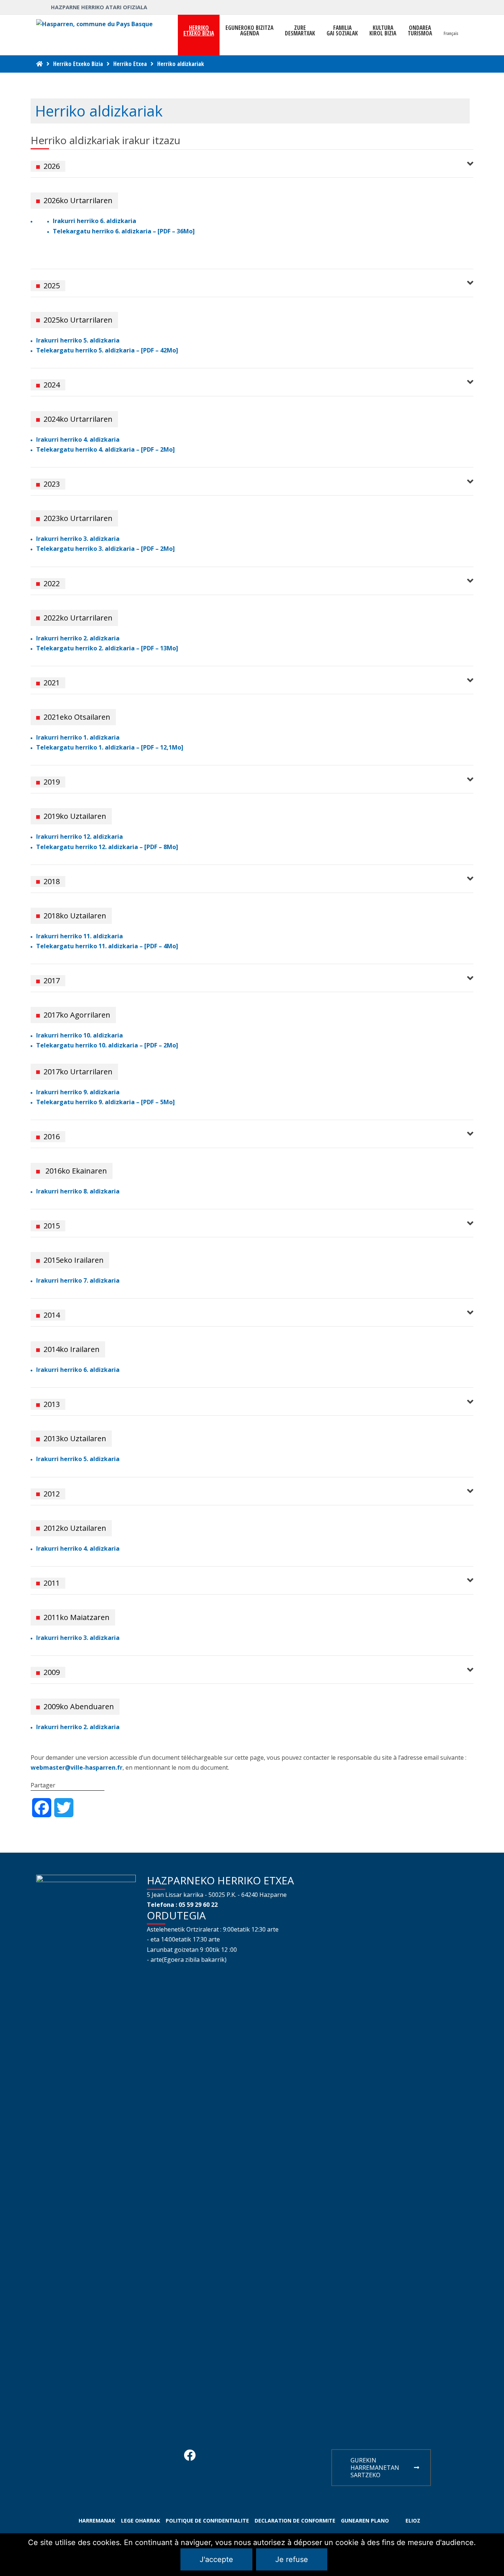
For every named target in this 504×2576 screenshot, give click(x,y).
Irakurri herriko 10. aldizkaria (80, 1035)
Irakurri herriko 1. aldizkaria (78, 737)
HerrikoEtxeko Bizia (199, 31)
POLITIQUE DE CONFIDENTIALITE (207, 2521)
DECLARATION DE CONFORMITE (295, 2521)
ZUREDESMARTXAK (300, 31)
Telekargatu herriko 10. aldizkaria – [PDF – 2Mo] (107, 1045)
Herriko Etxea (130, 64)
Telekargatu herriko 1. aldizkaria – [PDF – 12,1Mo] (110, 747)
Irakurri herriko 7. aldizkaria (78, 1280)
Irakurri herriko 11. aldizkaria (80, 936)
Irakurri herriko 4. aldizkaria (78, 439)
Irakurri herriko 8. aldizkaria (78, 1191)
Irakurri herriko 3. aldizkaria (78, 539)
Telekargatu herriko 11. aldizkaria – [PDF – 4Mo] (107, 946)
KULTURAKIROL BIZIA (383, 31)
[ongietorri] (39, 64)
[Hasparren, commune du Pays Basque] (94, 24)
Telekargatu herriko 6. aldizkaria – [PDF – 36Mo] (124, 231)
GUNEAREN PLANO (365, 2521)
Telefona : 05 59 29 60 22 (182, 1905)
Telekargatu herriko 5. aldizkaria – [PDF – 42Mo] (107, 350)
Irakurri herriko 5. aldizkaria (78, 340)
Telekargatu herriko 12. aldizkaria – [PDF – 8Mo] (107, 847)
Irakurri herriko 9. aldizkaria (78, 1092)
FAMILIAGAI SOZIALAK (342, 31)
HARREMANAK (97, 2521)
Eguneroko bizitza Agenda (249, 31)
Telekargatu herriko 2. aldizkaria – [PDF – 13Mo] (107, 648)
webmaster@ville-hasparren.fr (77, 1767)
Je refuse (292, 2559)
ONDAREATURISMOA (420, 31)
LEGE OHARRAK (141, 2521)
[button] (252, 164)
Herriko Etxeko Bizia (78, 64)
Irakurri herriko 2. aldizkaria (78, 638)
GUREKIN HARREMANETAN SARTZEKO (375, 2468)
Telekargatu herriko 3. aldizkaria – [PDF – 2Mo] (106, 549)
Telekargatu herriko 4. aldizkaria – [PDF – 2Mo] (106, 449)
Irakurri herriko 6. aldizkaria (94, 221)
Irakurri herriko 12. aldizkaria (80, 837)
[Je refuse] (495, 2555)
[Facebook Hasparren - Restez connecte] (190, 2457)
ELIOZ (413, 2521)
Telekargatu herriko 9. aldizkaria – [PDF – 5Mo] (106, 1102)
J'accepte (216, 2559)
